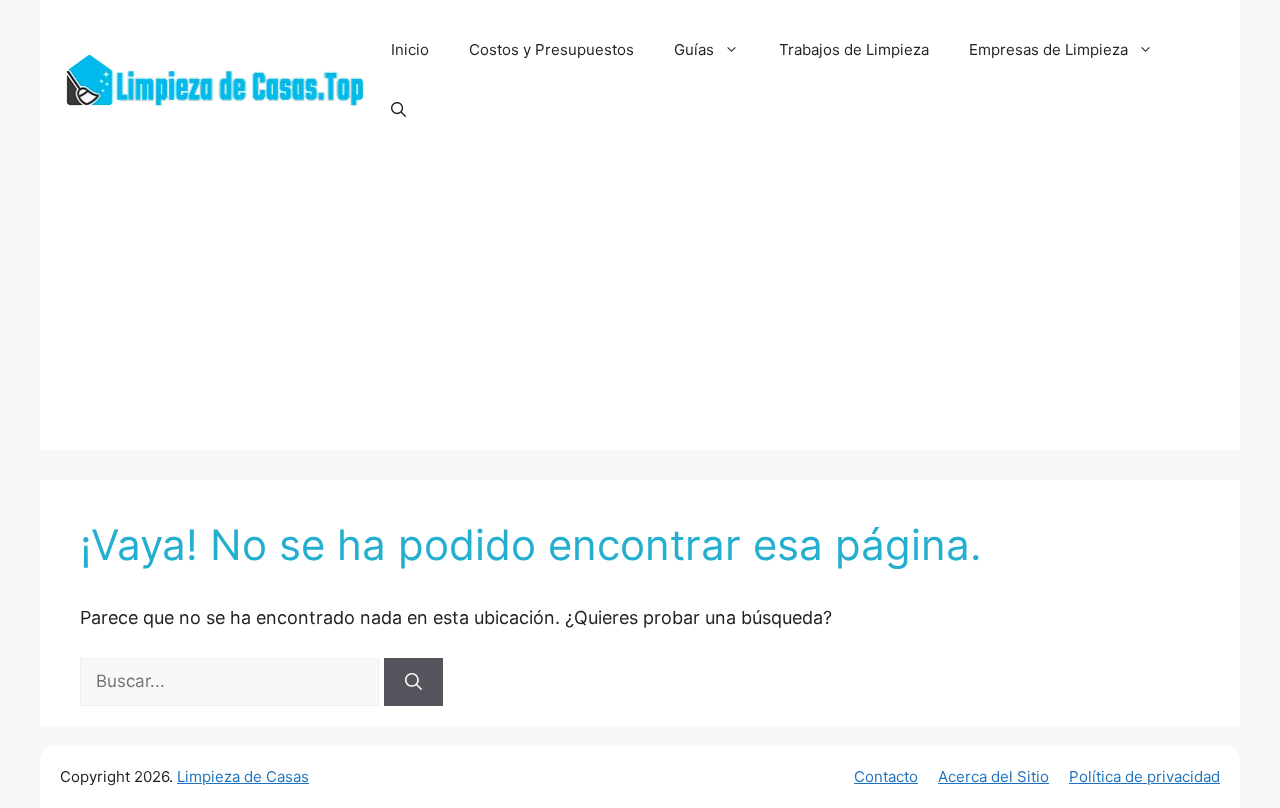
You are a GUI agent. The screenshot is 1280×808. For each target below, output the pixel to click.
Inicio (410, 49)
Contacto (886, 776)
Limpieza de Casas (243, 776)
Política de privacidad (1144, 776)
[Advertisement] (640, 310)
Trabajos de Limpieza (854, 49)
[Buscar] (413, 682)
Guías (694, 49)
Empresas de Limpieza (1048, 49)
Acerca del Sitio (993, 776)
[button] (398, 110)
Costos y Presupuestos (551, 49)
